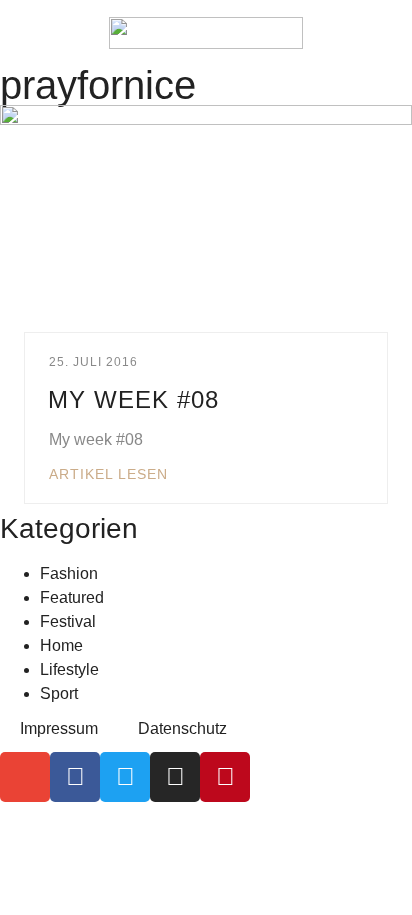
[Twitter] (125, 777)
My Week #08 (133, 399)
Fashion (69, 573)
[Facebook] (75, 777)
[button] (30, 33)
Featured (72, 597)
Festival (68, 621)
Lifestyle (69, 669)
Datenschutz (182, 728)
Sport (59, 693)
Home (61, 645)
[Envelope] (25, 777)
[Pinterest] (225, 777)
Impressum (59, 728)
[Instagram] (175, 777)
